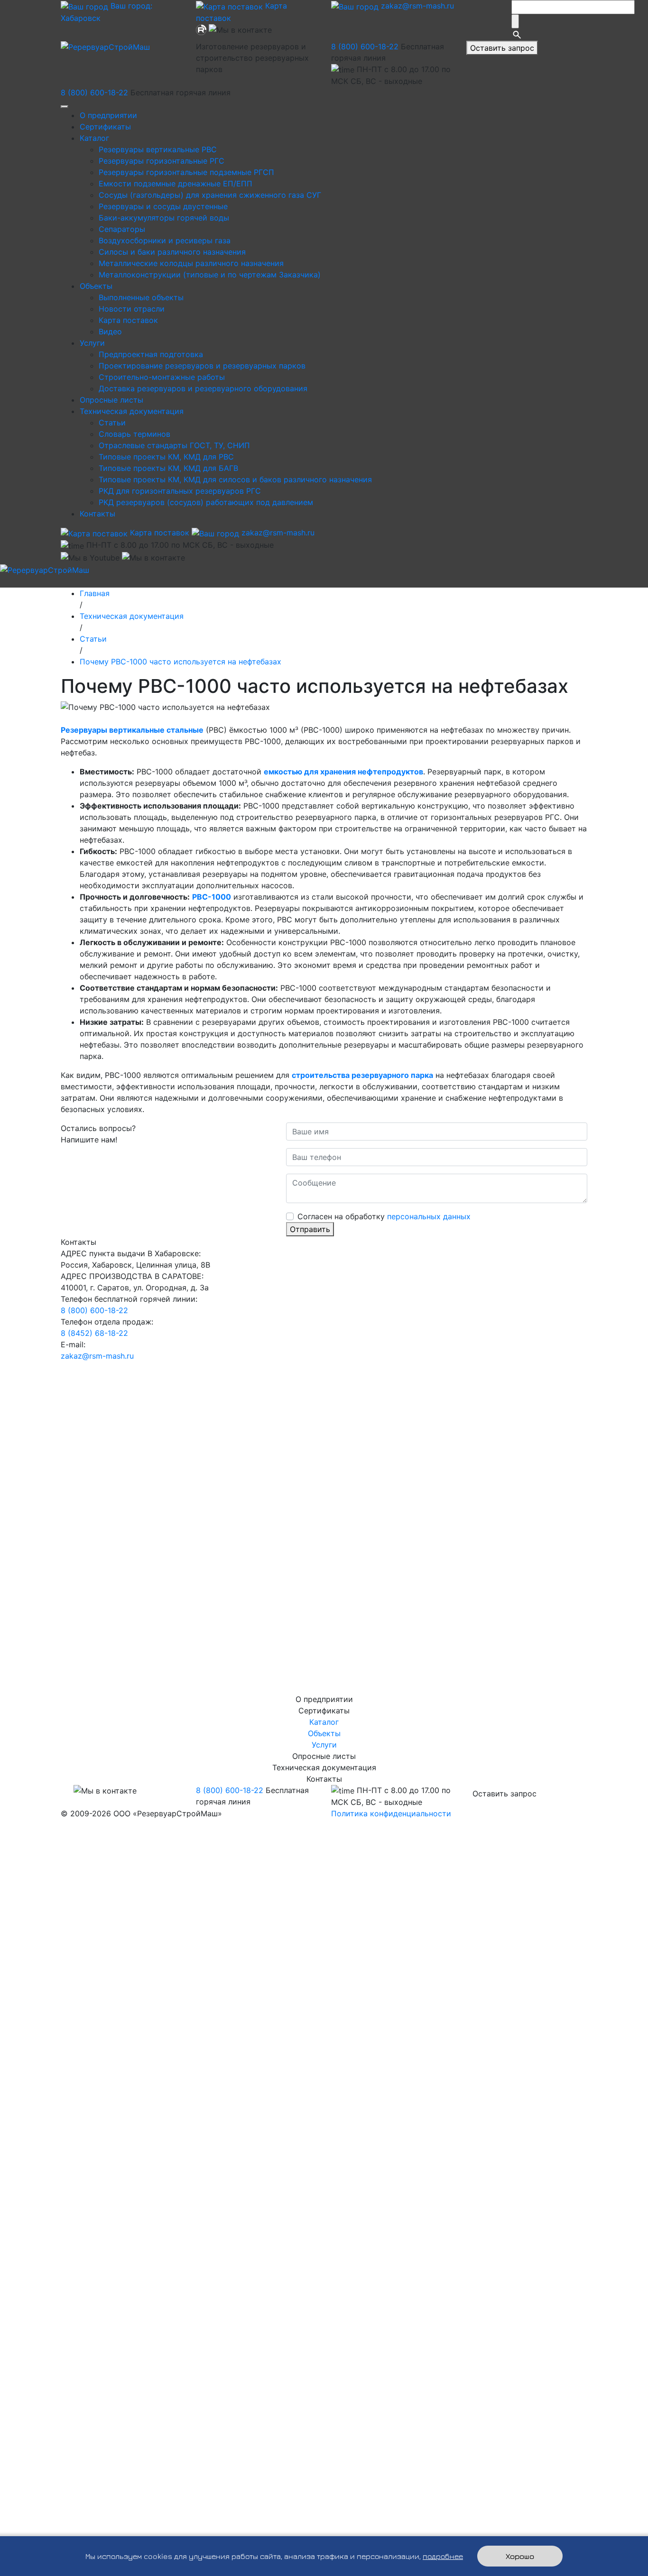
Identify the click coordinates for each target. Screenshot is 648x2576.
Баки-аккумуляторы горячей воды (164, 218)
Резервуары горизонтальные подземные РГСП (186, 172)
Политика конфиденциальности (391, 1813)
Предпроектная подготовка (151, 354)
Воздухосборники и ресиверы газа (165, 240)
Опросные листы (111, 400)
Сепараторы (122, 229)
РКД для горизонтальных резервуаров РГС (180, 491)
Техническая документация (132, 411)
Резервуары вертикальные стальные (132, 730)
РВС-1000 (212, 897)
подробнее (443, 2556)
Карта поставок (128, 320)
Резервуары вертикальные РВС (158, 149)
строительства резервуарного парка (362, 1075)
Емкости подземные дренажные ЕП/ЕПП (176, 184)
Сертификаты (105, 127)
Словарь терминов (134, 434)
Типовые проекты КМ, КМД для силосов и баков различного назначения (235, 479)
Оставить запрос (502, 48)
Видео (110, 331)
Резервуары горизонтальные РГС (162, 161)
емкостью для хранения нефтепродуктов (343, 772)
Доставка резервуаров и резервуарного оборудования (203, 388)
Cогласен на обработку (384, 1216)
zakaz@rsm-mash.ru (416, 6)
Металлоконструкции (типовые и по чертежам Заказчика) (210, 275)
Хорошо (520, 2556)
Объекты (96, 286)
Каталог (94, 138)
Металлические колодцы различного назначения (191, 263)
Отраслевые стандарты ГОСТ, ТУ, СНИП (174, 445)
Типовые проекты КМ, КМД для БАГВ (168, 468)
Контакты (97, 514)
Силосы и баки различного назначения (172, 252)
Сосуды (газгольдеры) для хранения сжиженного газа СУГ (210, 195)
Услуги (92, 343)
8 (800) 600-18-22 (365, 46)
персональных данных (429, 1216)
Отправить (310, 1229)
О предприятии (108, 115)
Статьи (112, 423)
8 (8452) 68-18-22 (94, 1333)
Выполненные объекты (141, 297)
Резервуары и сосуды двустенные (163, 206)
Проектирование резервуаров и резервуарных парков (202, 366)
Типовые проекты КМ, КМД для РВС (166, 457)
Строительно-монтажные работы (162, 377)
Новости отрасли (132, 309)
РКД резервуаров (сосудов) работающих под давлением (206, 502)
